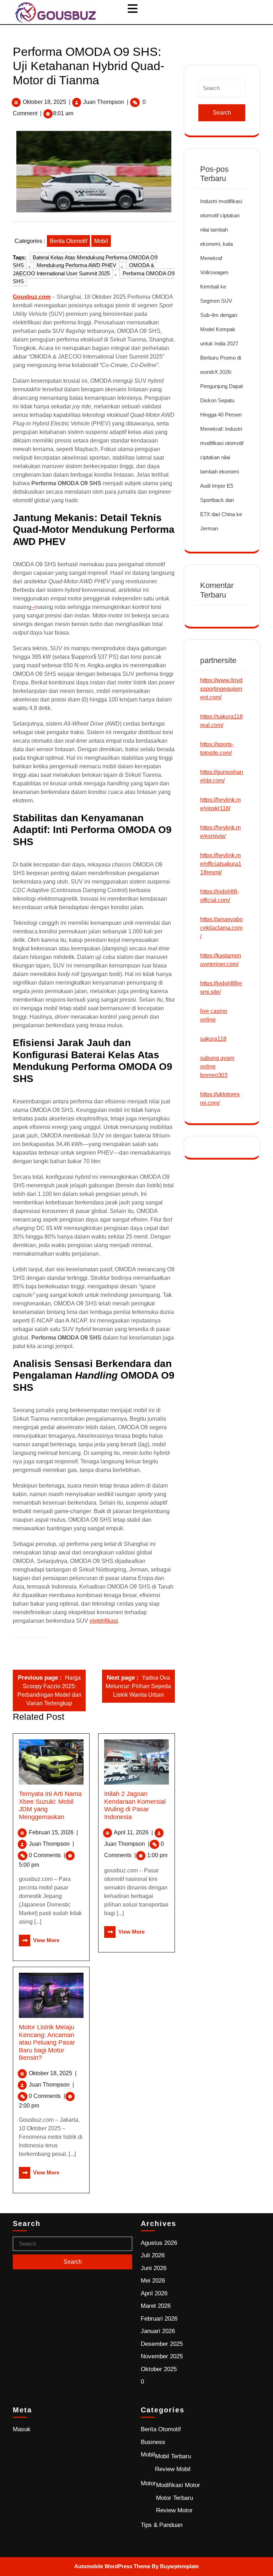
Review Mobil (173, 2469)
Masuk (22, 2429)
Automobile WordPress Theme (112, 2566)
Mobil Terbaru (173, 2456)
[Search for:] (222, 91)
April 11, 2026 (133, 1832)
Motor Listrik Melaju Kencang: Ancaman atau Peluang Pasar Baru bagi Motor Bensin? (47, 2042)
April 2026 (154, 2293)
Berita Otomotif (68, 241)
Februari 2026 (159, 2319)
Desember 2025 (162, 2344)
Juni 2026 (154, 2268)
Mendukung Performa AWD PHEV (76, 265)
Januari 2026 (158, 2331)
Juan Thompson (104, 102)
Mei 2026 (153, 2281)
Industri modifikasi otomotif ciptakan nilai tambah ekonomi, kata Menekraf (221, 230)
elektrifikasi (104, 1621)
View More (39, 1940)
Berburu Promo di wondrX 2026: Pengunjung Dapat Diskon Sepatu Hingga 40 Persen (221, 386)
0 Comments (47, 1855)
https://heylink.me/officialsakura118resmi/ (221, 864)
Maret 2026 (156, 2306)
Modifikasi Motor (178, 2485)
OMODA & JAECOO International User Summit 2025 (84, 269)
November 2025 (162, 2356)
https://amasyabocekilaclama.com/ (221, 928)
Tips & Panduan (162, 2525)
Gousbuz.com (32, 297)
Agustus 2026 (159, 2243)
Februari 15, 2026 (53, 1832)
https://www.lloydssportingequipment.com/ (221, 689)
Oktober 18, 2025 (44, 102)
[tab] (133, 9)
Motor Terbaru (175, 2498)
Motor (148, 2483)
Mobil (101, 241)
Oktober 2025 (159, 2369)
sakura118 (213, 1039)
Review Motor (174, 2510)
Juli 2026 (153, 2255)
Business (153, 2442)
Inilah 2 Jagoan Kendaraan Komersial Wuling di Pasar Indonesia (135, 1805)
